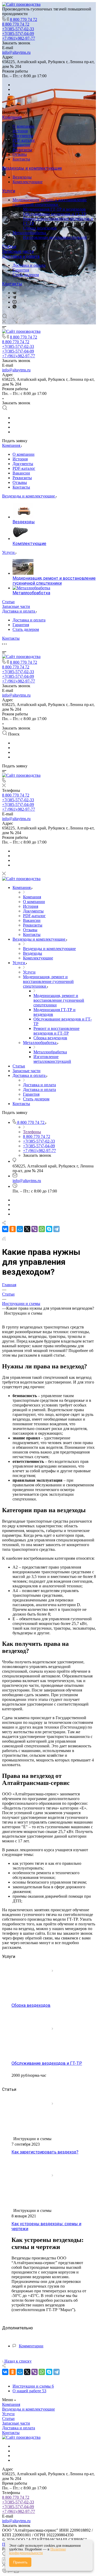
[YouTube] (15, 302)
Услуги (9, 191)
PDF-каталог (24, 140)
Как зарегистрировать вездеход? (45, 2152)
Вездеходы (22, 177)
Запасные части (18, 251)
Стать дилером (26, 275)
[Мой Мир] (20, 1229)
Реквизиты (22, 150)
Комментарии (31, 2346)
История (20, 131)
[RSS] (4, 1239)
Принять (20, 2562)
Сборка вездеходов (40, 228)
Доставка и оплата (21, 256)
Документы (23, 136)
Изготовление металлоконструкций (55, 237)
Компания (12, 117)
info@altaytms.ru (16, 52)
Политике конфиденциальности (38, 2551)
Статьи (9, 247)
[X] (27, 1229)
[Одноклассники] (13, 1229)
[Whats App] (15, 307)
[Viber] (34, 1229)
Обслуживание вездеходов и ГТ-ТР (55, 214)
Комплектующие (28, 182)
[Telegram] (14, 297)
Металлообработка (30, 233)
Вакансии (21, 145)
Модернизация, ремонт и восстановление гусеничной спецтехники (50, 202)
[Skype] (49, 1229)
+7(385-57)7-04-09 (18, 2507)
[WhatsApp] (42, 1229)
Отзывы (20, 154)
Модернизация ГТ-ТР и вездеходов (54, 209)
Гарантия (21, 270)
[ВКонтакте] (15, 293)
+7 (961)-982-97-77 (19, 2511)
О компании (24, 126)
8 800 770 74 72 (24, 19)
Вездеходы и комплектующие (32, 168)
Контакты (21, 159)
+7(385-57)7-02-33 (18, 2502)
